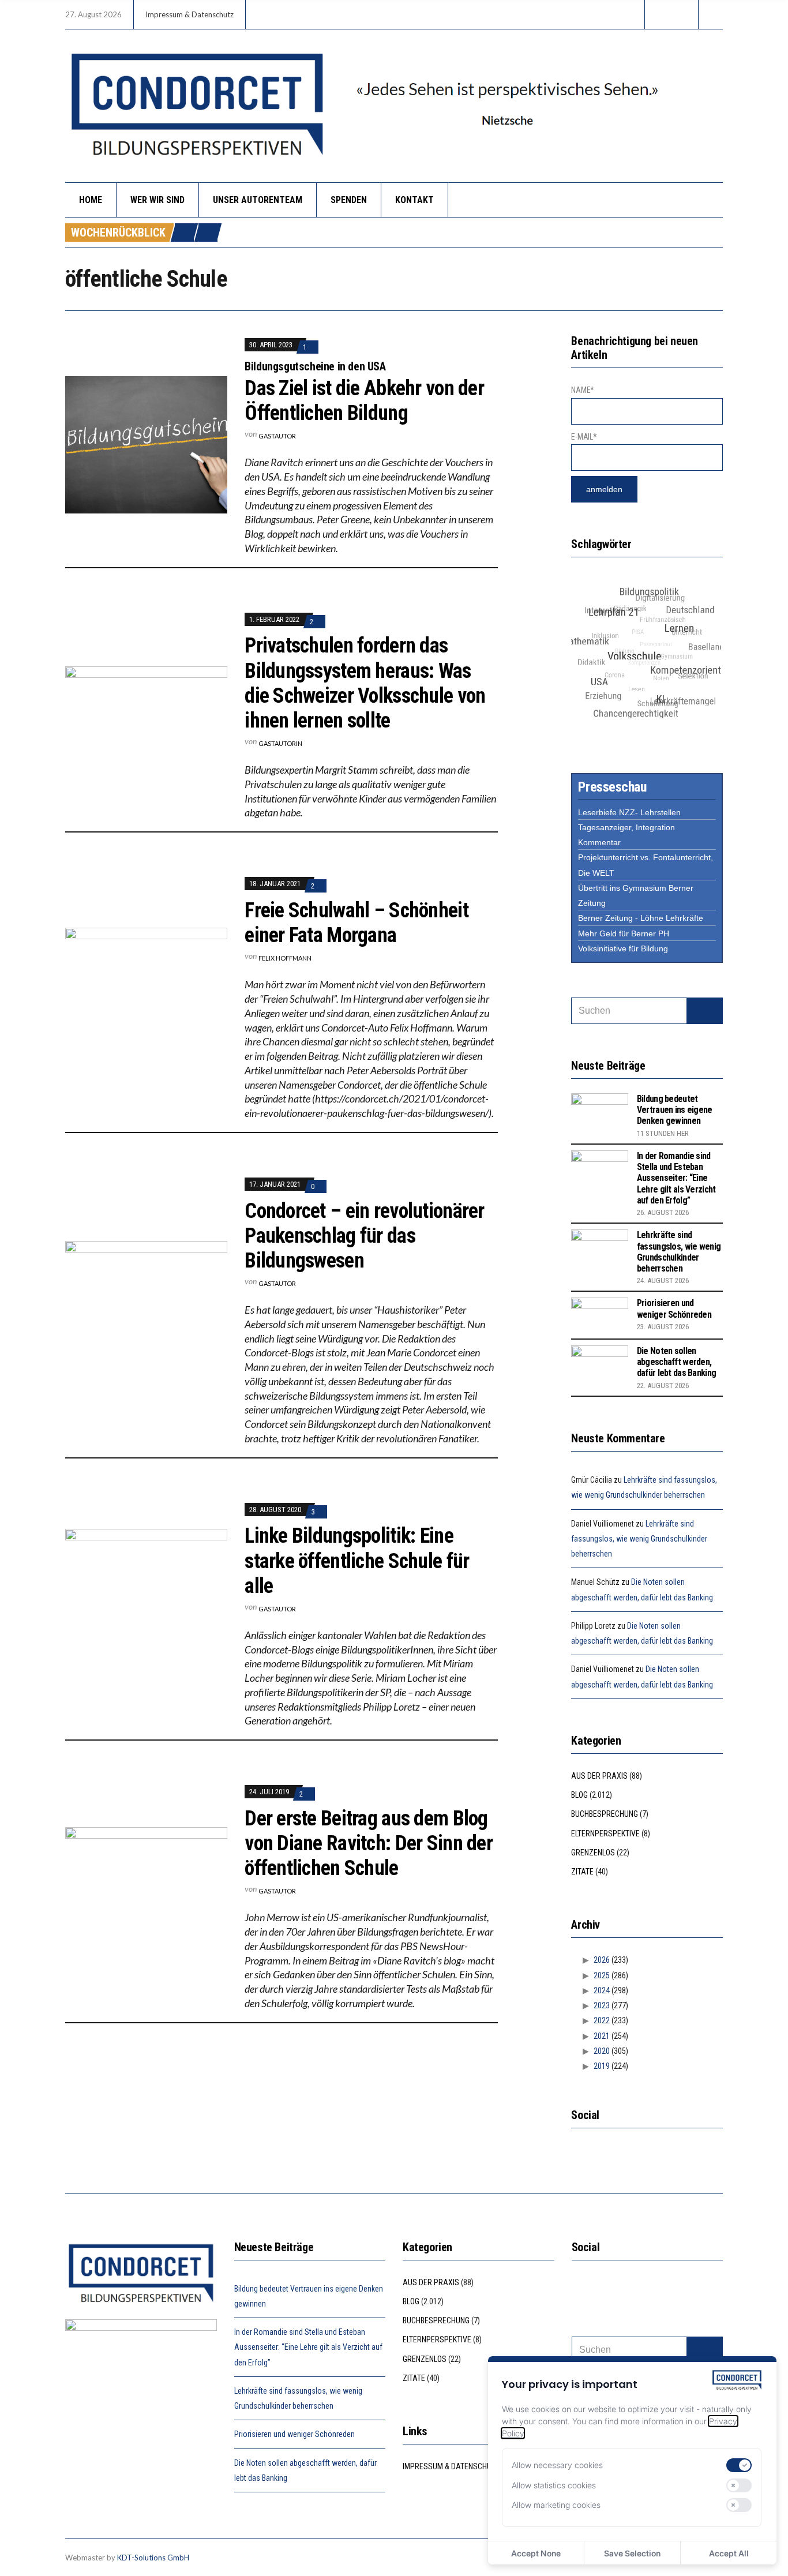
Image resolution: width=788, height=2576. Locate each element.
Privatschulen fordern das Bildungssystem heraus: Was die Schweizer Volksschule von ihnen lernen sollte (365, 683)
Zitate (582, 1872)
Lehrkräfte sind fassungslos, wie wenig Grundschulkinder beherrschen (679, 1252)
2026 (602, 1960)
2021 (602, 2036)
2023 (602, 2005)
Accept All (729, 2553)
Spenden (349, 200)
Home (91, 200)
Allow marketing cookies (556, 2505)
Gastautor (277, 436)
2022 (602, 2020)
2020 (602, 2051)
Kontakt (414, 200)
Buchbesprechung (605, 1814)
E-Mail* (584, 437)
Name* (583, 390)
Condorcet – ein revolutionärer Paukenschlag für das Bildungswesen (364, 1236)
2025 (602, 1975)
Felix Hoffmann (285, 958)
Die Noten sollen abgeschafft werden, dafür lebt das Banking (676, 1362)
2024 (602, 1990)
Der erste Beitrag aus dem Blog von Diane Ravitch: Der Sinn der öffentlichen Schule (369, 1843)
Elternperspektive (605, 1833)
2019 (602, 2066)
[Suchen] (705, 1011)
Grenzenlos (593, 1853)
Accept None (536, 2553)
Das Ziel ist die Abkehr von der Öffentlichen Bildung (364, 401)
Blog (579, 1795)
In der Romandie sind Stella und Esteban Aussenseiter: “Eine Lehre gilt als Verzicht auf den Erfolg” (676, 1178)
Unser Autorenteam (258, 200)
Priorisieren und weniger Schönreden (674, 1308)
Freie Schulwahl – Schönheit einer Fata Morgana (357, 923)
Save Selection (632, 2553)
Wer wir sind (157, 200)
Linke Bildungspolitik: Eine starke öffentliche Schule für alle (357, 1561)
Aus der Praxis (599, 1776)
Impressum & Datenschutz (190, 14)
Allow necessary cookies (557, 2465)
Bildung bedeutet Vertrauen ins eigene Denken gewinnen (675, 1110)
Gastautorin (280, 743)
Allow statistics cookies (554, 2485)
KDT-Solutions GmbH (153, 2558)
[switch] (739, 2465)
